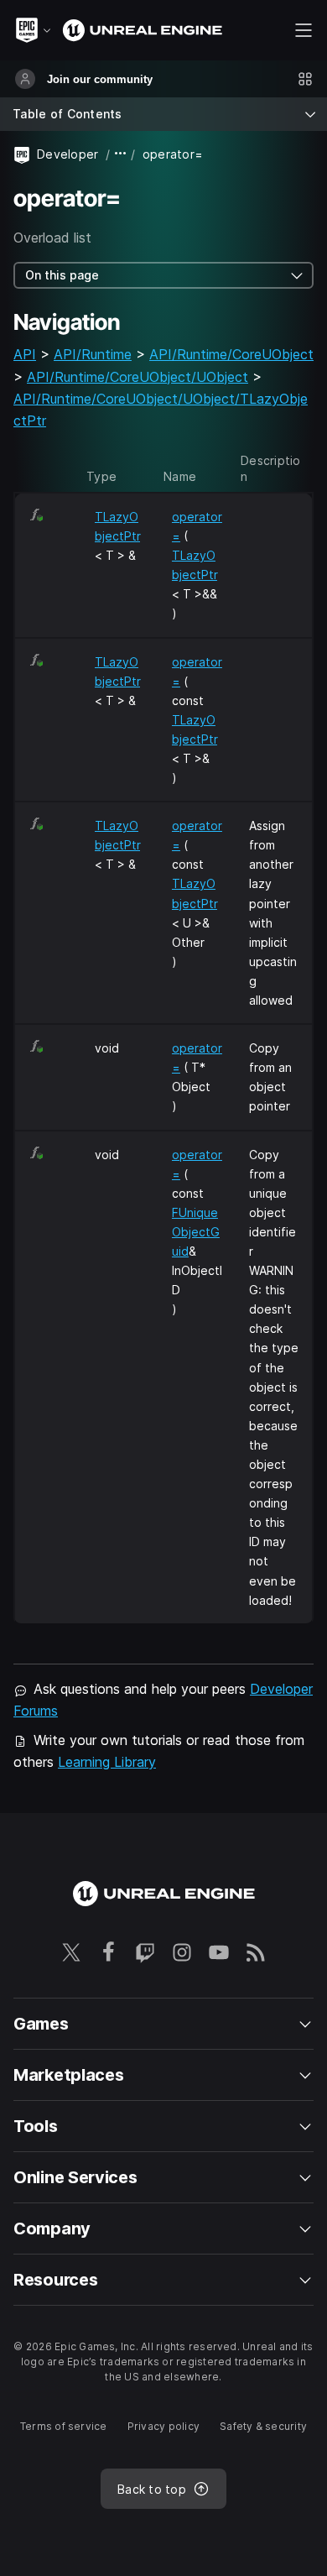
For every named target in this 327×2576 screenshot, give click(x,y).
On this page (62, 275)
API (25, 354)
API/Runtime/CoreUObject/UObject (138, 377)
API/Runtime (93, 354)
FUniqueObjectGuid (196, 1232)
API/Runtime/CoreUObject (231, 354)
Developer (68, 154)
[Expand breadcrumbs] (121, 154)
